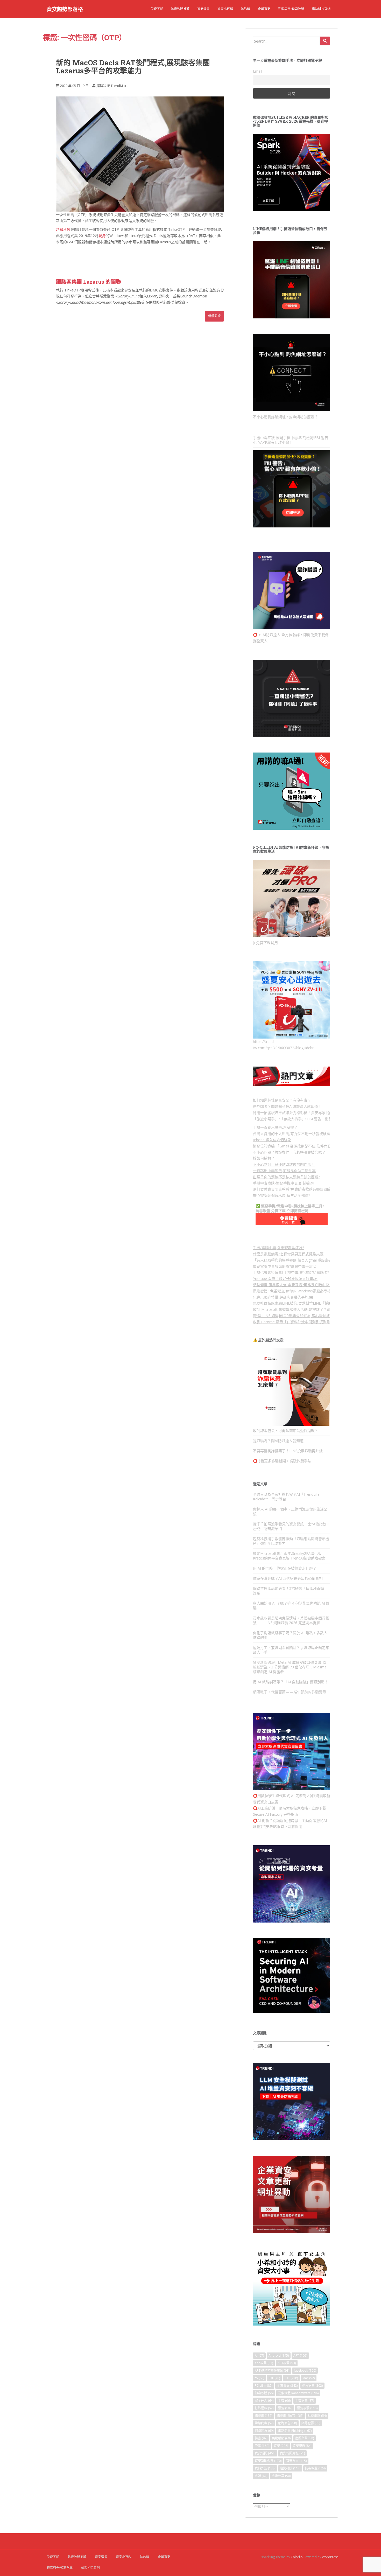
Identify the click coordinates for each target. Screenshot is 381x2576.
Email (257, 71)
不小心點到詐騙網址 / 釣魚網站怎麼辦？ (285, 417)
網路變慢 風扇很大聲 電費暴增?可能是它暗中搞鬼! (293, 1285)
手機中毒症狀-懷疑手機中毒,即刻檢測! (284, 1183)
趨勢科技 (63, 229)
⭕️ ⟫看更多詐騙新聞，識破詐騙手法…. (284, 1461)
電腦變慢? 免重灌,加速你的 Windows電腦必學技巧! (294, 1291)
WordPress (330, 2557)
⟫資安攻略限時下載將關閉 (282, 1826)
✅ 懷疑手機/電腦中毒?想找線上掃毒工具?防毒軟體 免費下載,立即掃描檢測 (290, 1208)
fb (259, 2378)
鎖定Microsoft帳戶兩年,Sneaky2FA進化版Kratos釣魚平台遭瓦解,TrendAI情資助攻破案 (289, 1556)
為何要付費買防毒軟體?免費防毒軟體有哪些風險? (293, 1189)
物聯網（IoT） (290, 2416)
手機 (284, 2401)
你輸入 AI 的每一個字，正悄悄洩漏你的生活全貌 (290, 1511)
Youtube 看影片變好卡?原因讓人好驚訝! (285, 1279)
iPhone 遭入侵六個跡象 (272, 1140)
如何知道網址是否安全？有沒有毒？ (282, 1100)
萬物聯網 (281, 2438)
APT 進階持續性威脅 (272, 2370)
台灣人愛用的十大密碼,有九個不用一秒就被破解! (292, 1134)
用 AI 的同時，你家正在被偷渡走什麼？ (285, 1568)
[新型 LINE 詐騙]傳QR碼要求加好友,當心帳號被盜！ (295, 1316)
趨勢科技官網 (321, 9)
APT (300, 2355)
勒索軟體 (264, 2393)
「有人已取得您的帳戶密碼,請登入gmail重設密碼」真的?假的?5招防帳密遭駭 (315, 1260)
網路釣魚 (264, 2431)
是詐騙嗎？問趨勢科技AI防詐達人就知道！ (287, 1106)
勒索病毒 (312, 2386)
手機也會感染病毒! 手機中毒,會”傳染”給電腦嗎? (291, 1272)
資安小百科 (225, 9)
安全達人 (264, 2401)
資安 (281, 2446)
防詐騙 (245, 9)
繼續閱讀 (214, 316)
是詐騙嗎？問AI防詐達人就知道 (278, 1441)
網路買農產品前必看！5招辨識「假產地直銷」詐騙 (290, 1591)
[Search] (325, 41)
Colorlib (297, 2557)
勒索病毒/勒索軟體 (291, 9)
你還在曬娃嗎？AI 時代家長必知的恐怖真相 (288, 1578)
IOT (291, 2378)
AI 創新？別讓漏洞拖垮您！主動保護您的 (290, 1820)
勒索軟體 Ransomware (298, 2393)
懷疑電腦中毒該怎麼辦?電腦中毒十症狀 (285, 1266)
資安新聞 (265, 2453)
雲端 (261, 2476)
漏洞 (285, 2408)
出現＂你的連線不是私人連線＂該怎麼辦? (286, 1177)
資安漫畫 (203, 9)
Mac (309, 2378)
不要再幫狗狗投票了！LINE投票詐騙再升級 (288, 1451)
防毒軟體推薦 (180, 9)
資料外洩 (265, 2468)
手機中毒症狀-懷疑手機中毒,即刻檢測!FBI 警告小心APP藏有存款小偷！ (291, 440)
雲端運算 (281, 2476)
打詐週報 (264, 2408)
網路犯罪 (311, 2423)
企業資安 (264, 9)
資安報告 (302, 2446)
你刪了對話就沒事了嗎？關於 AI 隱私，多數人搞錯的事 (290, 1635)
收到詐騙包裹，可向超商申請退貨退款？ (286, 1430)
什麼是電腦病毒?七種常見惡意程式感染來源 (288, 1254)
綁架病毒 (264, 2423)
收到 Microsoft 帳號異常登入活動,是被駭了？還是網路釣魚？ (303, 1309)
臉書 (261, 2438)
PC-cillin (264, 2386)
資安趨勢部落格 (65, 9)
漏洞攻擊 (307, 2408)
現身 (102, 236)
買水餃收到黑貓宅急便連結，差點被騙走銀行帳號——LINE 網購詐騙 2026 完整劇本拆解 (291, 1620)
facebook (305, 2370)
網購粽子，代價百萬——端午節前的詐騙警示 (290, 1692)
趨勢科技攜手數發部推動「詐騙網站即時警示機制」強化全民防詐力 (291, 1541)
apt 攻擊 (264, 2363)
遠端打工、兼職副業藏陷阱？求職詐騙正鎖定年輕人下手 (291, 1650)
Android (279, 2355)
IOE (274, 2378)
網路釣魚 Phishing (295, 2431)
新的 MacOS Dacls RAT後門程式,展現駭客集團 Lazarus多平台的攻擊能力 (133, 67)
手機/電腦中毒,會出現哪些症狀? (278, 1248)
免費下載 (157, 9)
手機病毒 (305, 2401)
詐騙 (262, 2446)
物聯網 (263, 2416)
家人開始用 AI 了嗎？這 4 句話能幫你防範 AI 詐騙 (291, 1606)
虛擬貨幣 (305, 2438)
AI (259, 2355)
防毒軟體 (315, 2468)
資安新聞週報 (268, 2461)
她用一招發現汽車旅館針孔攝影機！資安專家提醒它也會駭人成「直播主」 (313, 1113)
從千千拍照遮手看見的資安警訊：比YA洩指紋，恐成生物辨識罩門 (291, 1526)
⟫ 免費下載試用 (265, 943)
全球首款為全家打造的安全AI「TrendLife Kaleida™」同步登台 (286, 1497)
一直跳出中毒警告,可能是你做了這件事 (284, 1171)
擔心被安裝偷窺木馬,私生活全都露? (281, 1195)
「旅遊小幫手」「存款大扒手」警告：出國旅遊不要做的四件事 (309, 1119)
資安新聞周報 (292, 2453)
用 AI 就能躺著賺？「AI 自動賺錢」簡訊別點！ (291, 1682)
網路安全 (287, 2423)
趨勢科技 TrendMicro (112, 86)
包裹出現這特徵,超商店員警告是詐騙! (283, 1297)
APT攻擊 (287, 2363)
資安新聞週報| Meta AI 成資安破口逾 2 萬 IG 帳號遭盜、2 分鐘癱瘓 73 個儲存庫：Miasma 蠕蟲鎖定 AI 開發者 (290, 1667)
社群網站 (317, 2416)
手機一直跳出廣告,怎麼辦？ (275, 1127)
